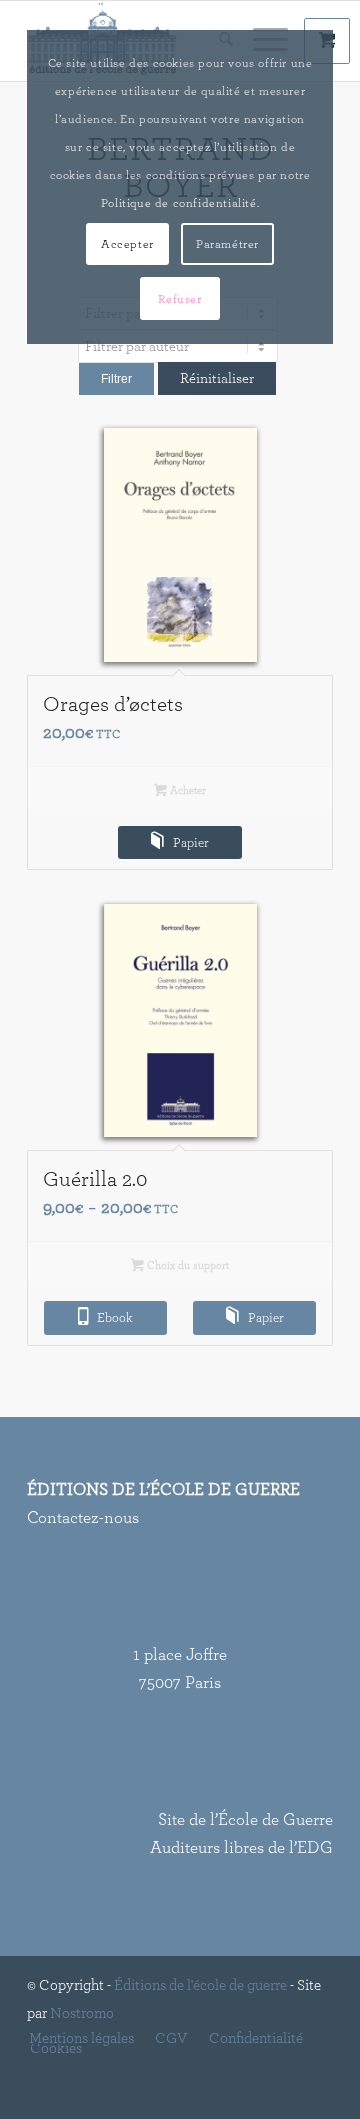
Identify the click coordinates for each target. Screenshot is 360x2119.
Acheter (186, 790)
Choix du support (186, 1265)
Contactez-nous (83, 1517)
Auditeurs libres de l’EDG (241, 1847)
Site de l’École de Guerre (245, 1819)
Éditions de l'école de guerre (200, 1985)
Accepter (127, 244)
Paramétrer (227, 244)
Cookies (56, 2049)
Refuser (179, 299)
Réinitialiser (217, 378)
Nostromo (82, 2013)
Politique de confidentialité (179, 203)
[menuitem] (81, 2039)
